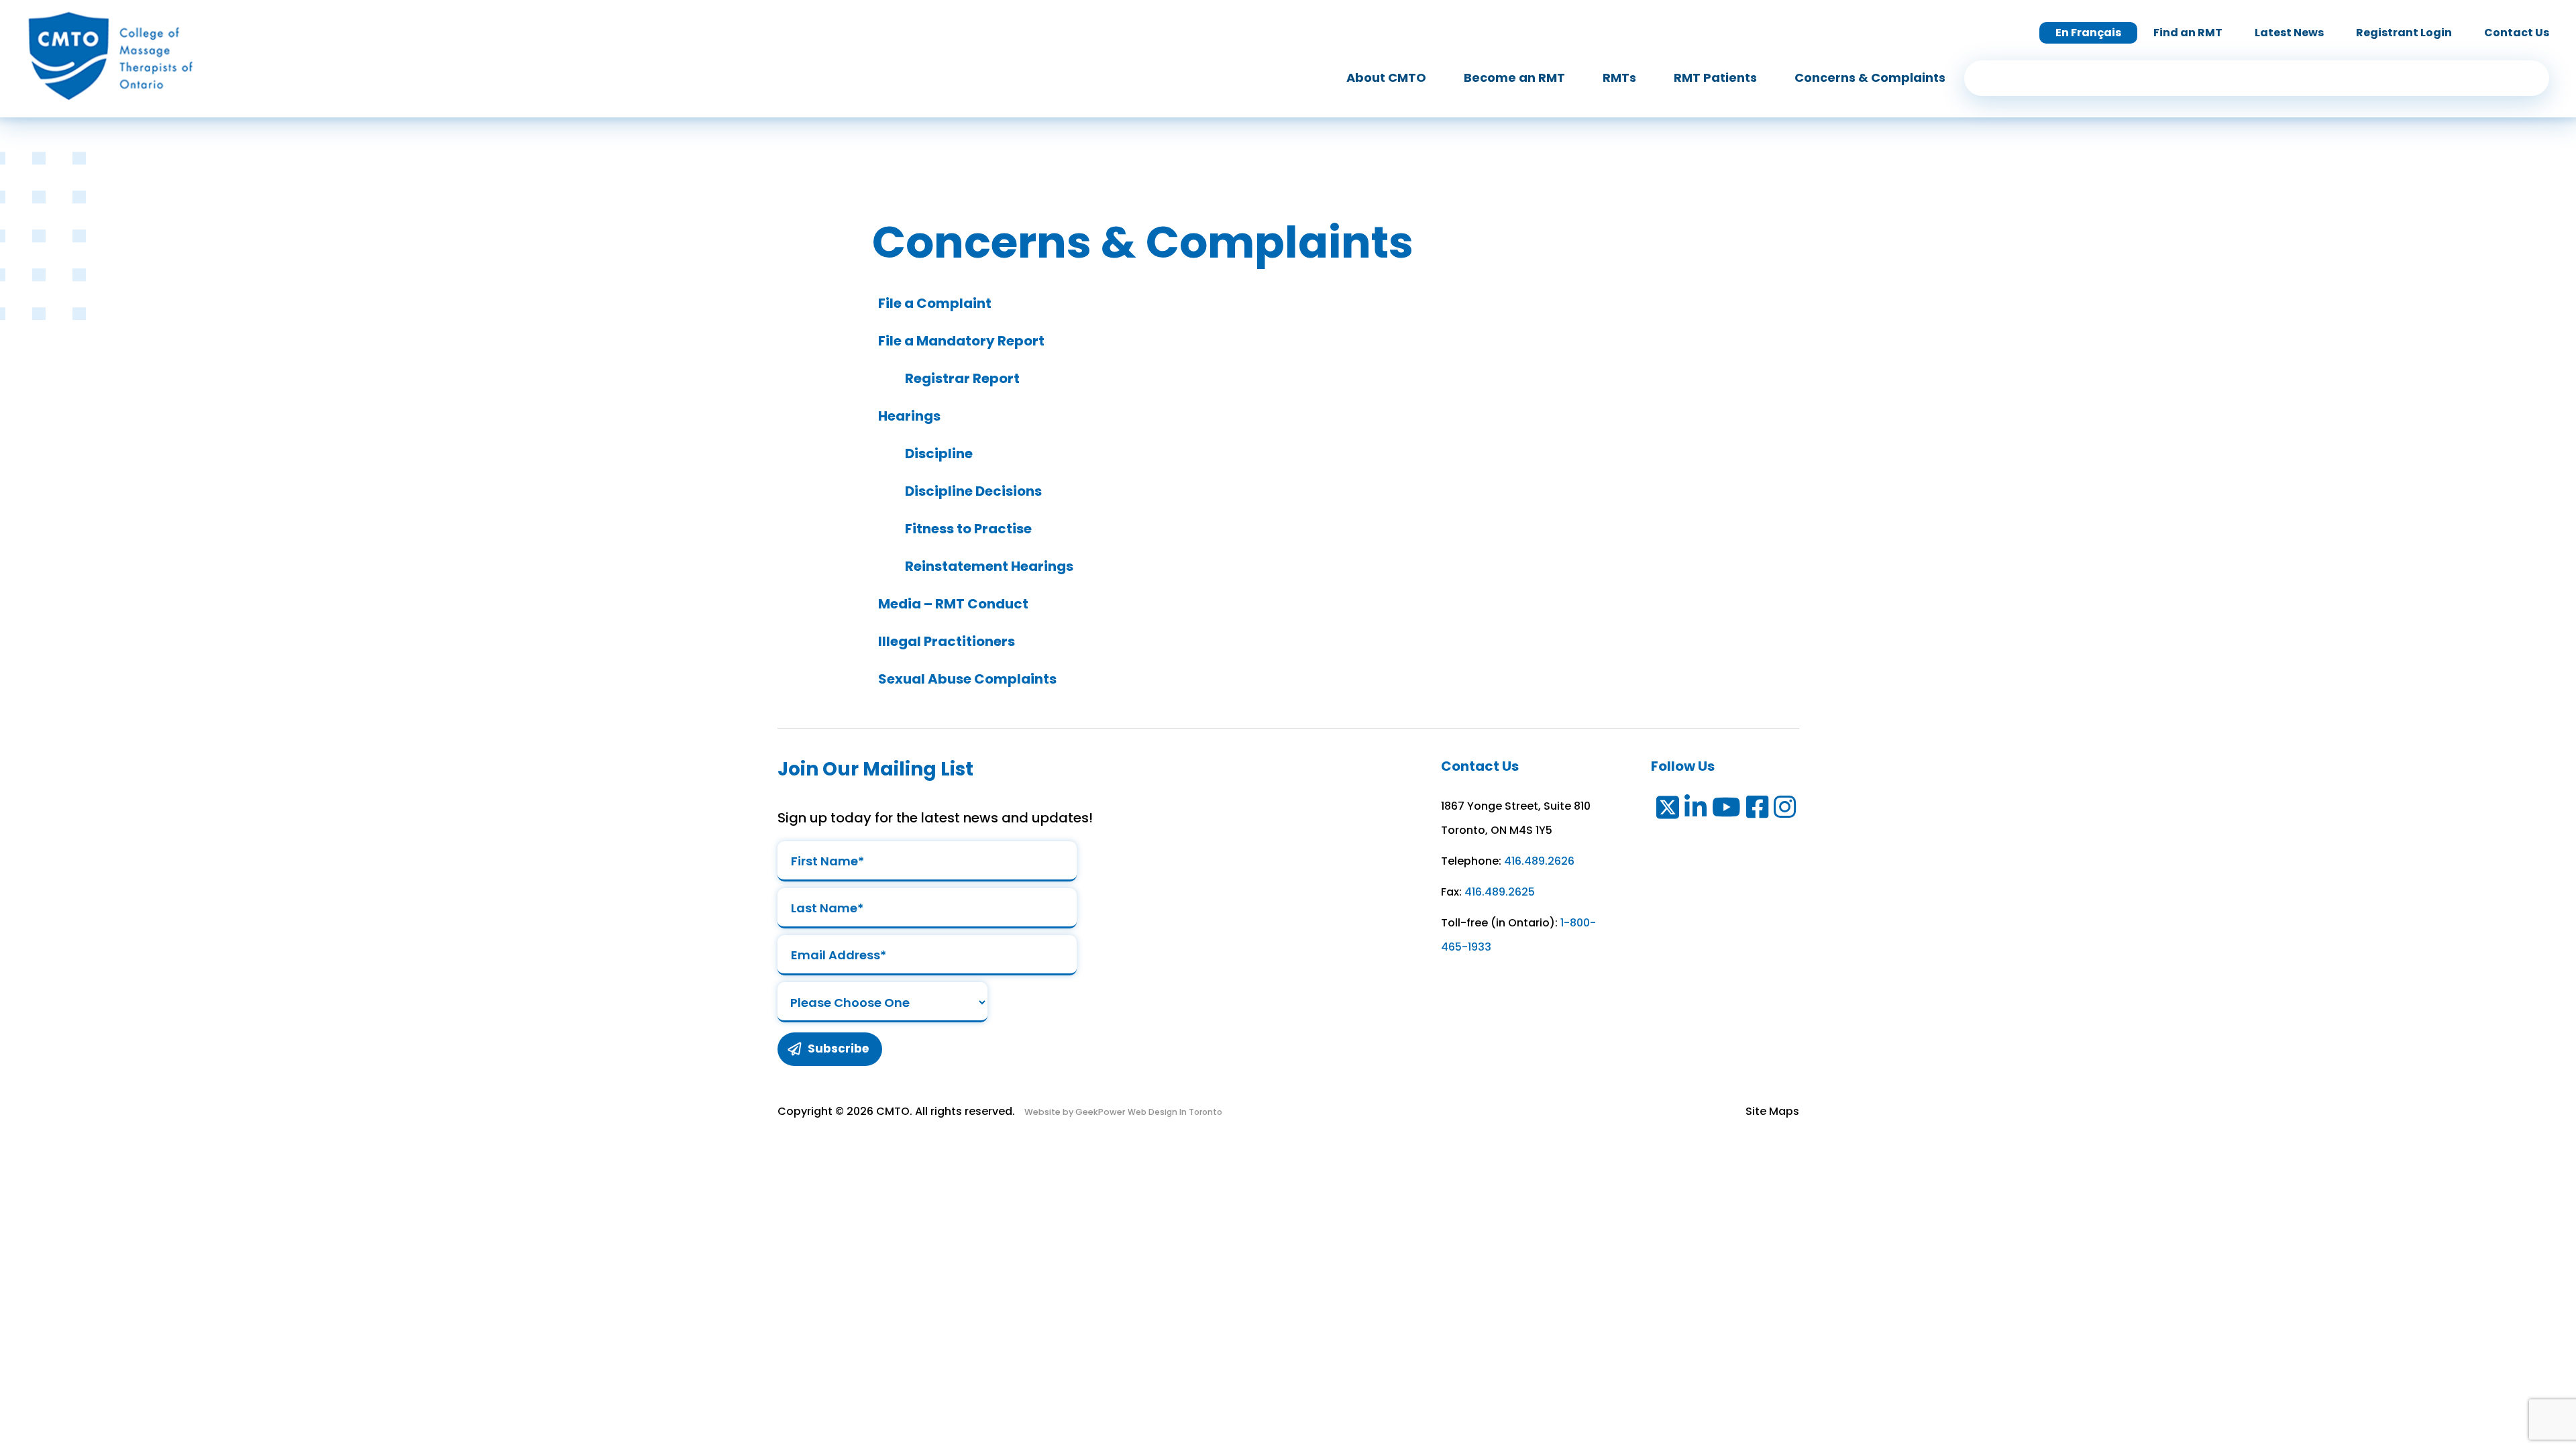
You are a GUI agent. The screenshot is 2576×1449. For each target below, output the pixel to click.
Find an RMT (2188, 33)
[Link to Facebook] (1758, 810)
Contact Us (2517, 33)
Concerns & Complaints (1870, 77)
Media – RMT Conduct (952, 604)
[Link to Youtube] (1727, 810)
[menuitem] (1386, 78)
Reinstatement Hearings (988, 566)
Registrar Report (961, 378)
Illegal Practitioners (945, 641)
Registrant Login (2404, 33)
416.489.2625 (1500, 892)
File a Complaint (933, 303)
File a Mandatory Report (960, 341)
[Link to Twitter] (1667, 810)
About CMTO (1386, 77)
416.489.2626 (1539, 861)
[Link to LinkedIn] (1696, 810)
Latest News (2289, 33)
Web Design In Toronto (1174, 1112)
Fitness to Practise (967, 529)
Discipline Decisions (972, 491)
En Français (2088, 33)
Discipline (937, 453)
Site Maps (1772, 1111)
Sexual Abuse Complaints (966, 679)
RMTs (1619, 77)
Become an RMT (1514, 77)
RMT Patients (1715, 77)
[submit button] (2530, 78)
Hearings (908, 416)
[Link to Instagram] (1785, 810)
